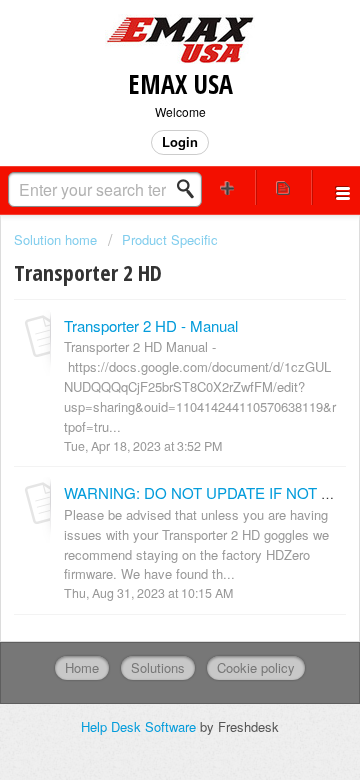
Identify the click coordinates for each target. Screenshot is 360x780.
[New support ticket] (228, 187)
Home (82, 667)
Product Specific (170, 239)
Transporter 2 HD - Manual (151, 325)
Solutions (158, 667)
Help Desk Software (140, 726)
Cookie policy (256, 667)
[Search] (191, 189)
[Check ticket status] (284, 187)
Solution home (57, 239)
